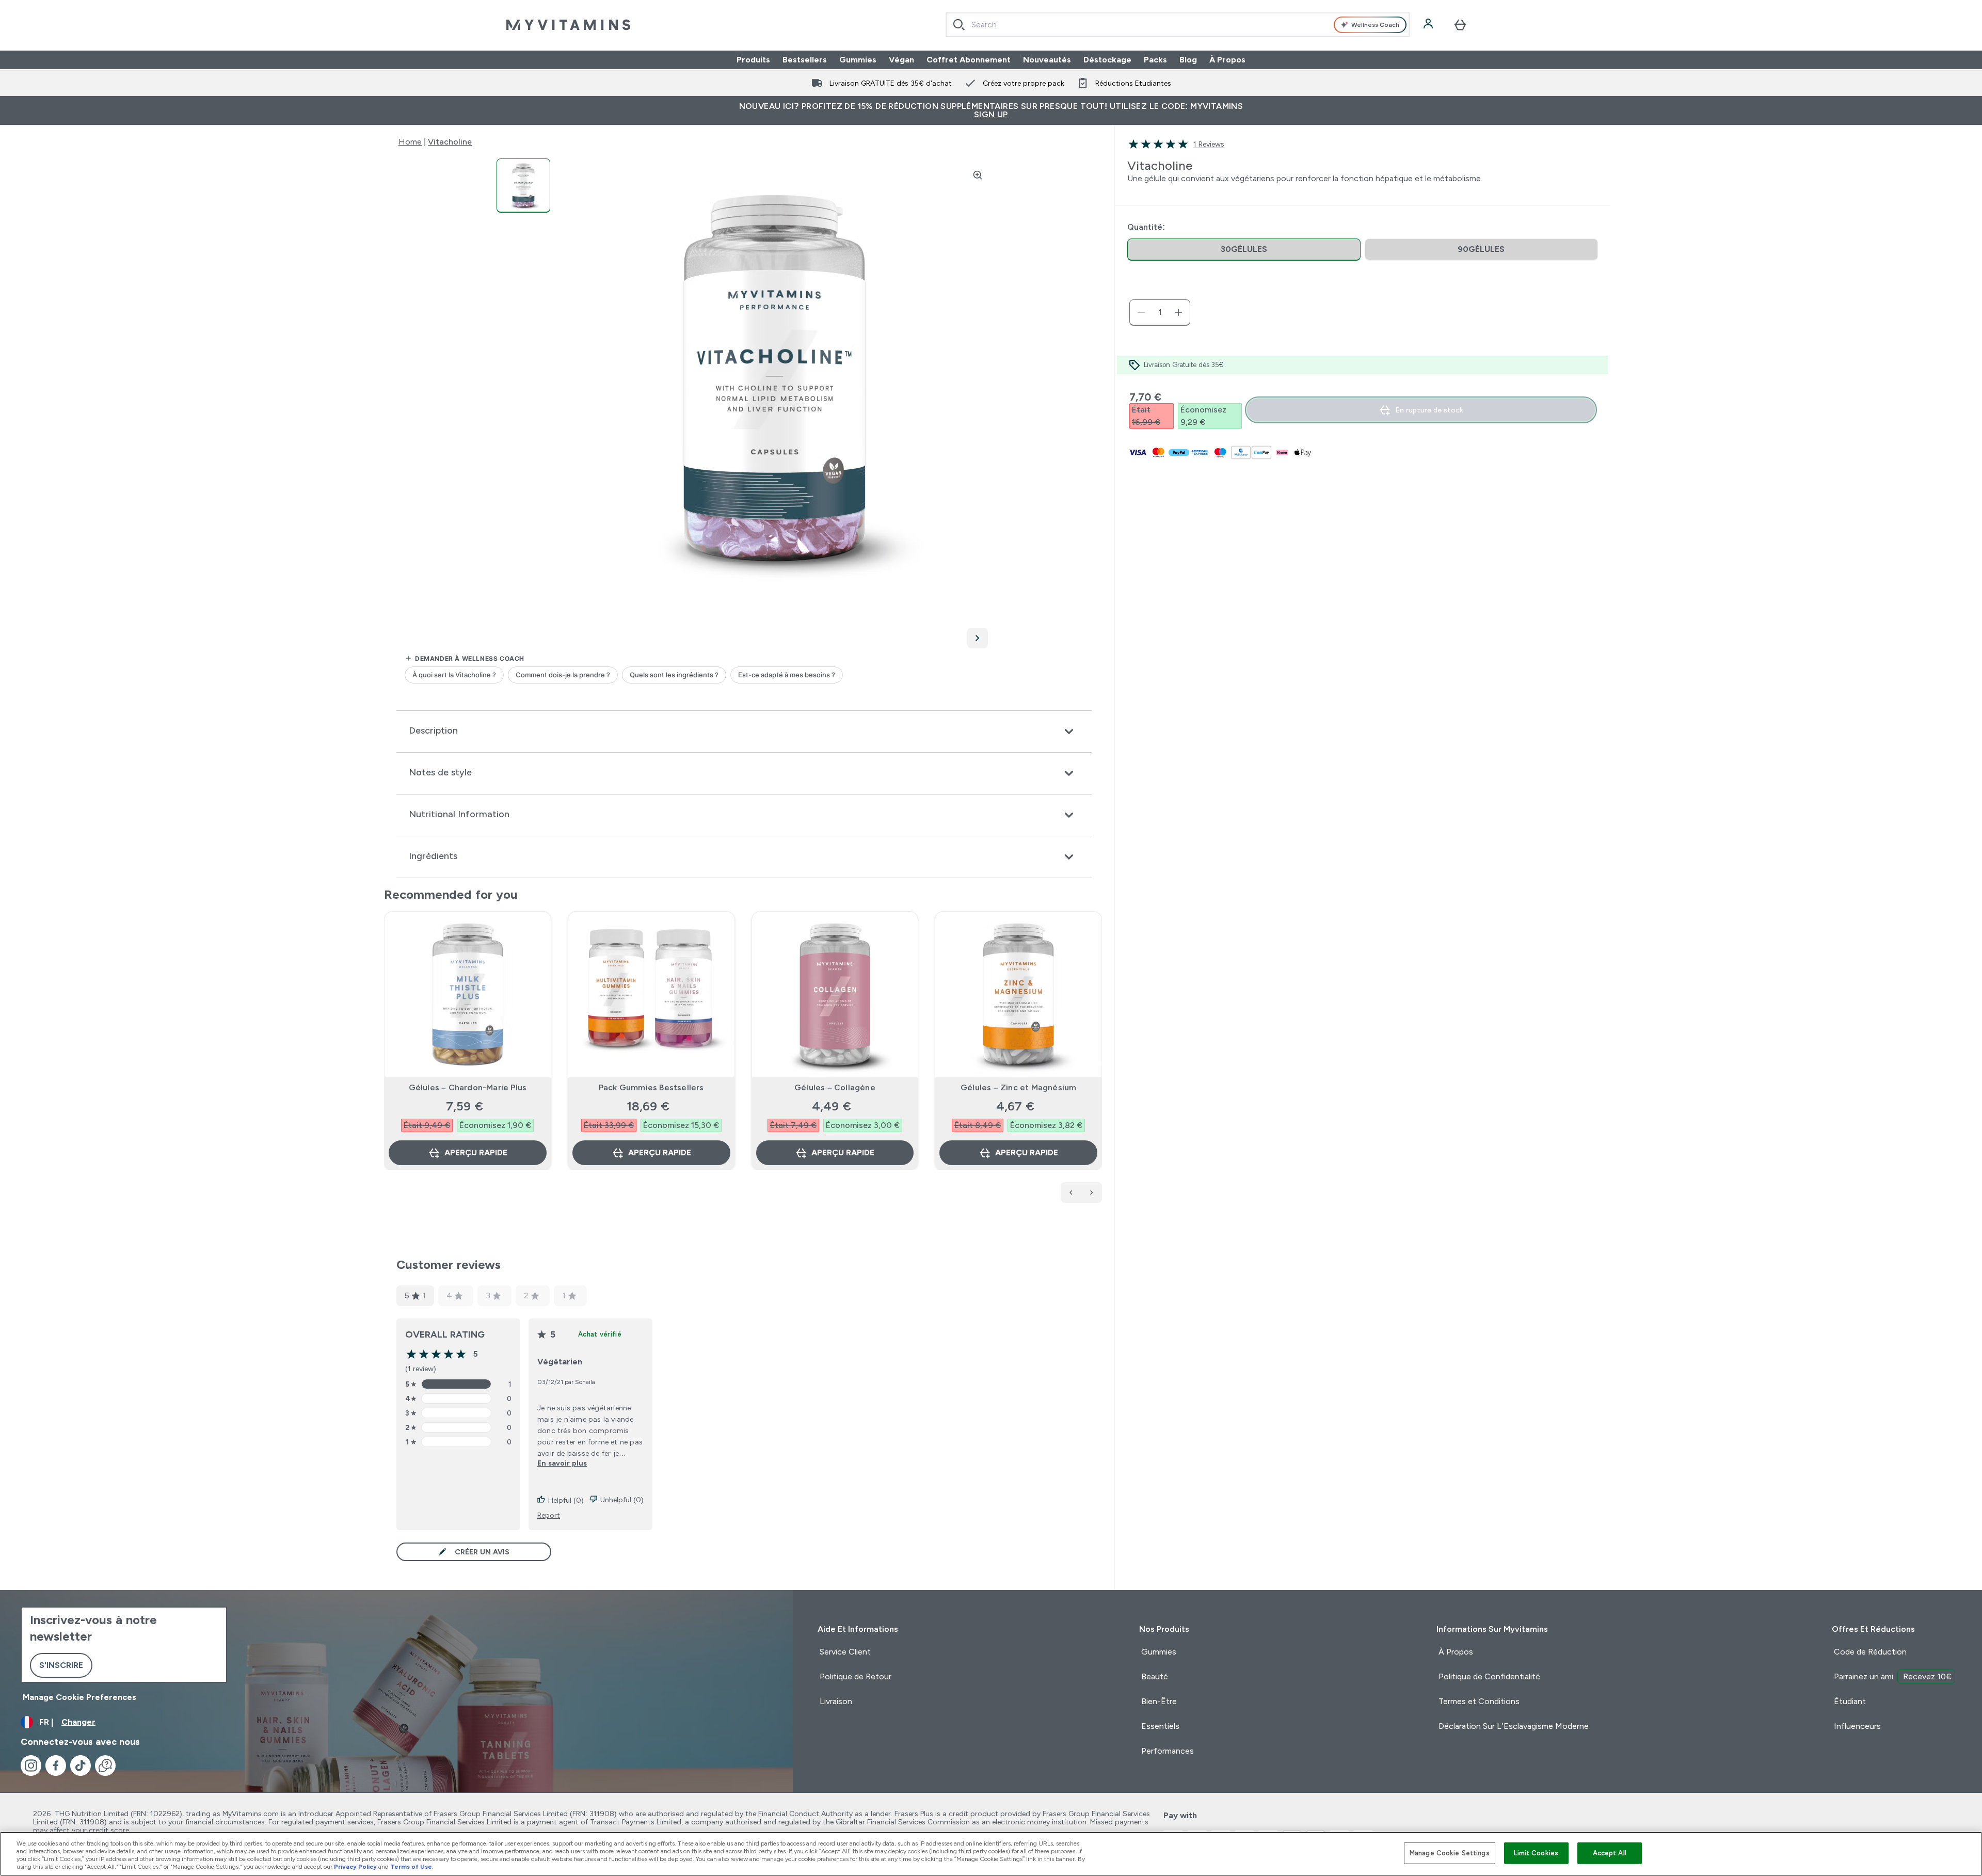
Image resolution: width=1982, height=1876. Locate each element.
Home (410, 142)
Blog (1188, 60)
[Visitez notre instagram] (31, 1766)
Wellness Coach (1375, 25)
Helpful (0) (566, 1500)
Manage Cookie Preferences (79, 1697)
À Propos (1227, 60)
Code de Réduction (1870, 1652)
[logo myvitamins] (568, 25)
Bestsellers (805, 60)
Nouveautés (1047, 60)
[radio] (1244, 250)
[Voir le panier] (1460, 25)
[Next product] (1092, 1193)
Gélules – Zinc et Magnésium (1018, 1087)
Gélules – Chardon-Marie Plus (468, 1087)
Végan (901, 60)
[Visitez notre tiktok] (81, 1766)
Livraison (836, 1701)
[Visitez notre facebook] (56, 1766)
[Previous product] (1071, 1193)
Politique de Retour (856, 1676)
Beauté (1155, 1676)
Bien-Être (1159, 1701)
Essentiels (1160, 1726)
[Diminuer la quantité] (1141, 312)
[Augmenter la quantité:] (1178, 312)
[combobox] (1178, 25)
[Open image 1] (523, 186)
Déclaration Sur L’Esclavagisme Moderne (1514, 1726)
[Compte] (1429, 25)
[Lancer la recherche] (959, 25)
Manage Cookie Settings (1450, 1853)
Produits (753, 60)
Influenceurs (1857, 1726)
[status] (1160, 312)
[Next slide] (1100, 1063)
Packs (1155, 60)
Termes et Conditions (1479, 1701)
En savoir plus (562, 1463)
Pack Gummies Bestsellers (651, 1087)
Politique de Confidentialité (1489, 1676)
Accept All (1610, 1853)
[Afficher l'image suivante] (978, 638)
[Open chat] (105, 1766)
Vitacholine (450, 142)
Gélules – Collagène (835, 1087)
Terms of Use (411, 1867)
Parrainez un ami (1893, 1676)
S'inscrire (61, 1665)
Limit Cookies (1536, 1853)
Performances (1168, 1751)
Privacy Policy (355, 1867)
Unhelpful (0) (622, 1500)
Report (549, 1515)
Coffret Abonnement (969, 60)
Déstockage (1107, 60)
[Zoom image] (978, 175)
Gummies (858, 60)
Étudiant (1850, 1701)
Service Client (845, 1652)
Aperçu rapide (476, 1152)
